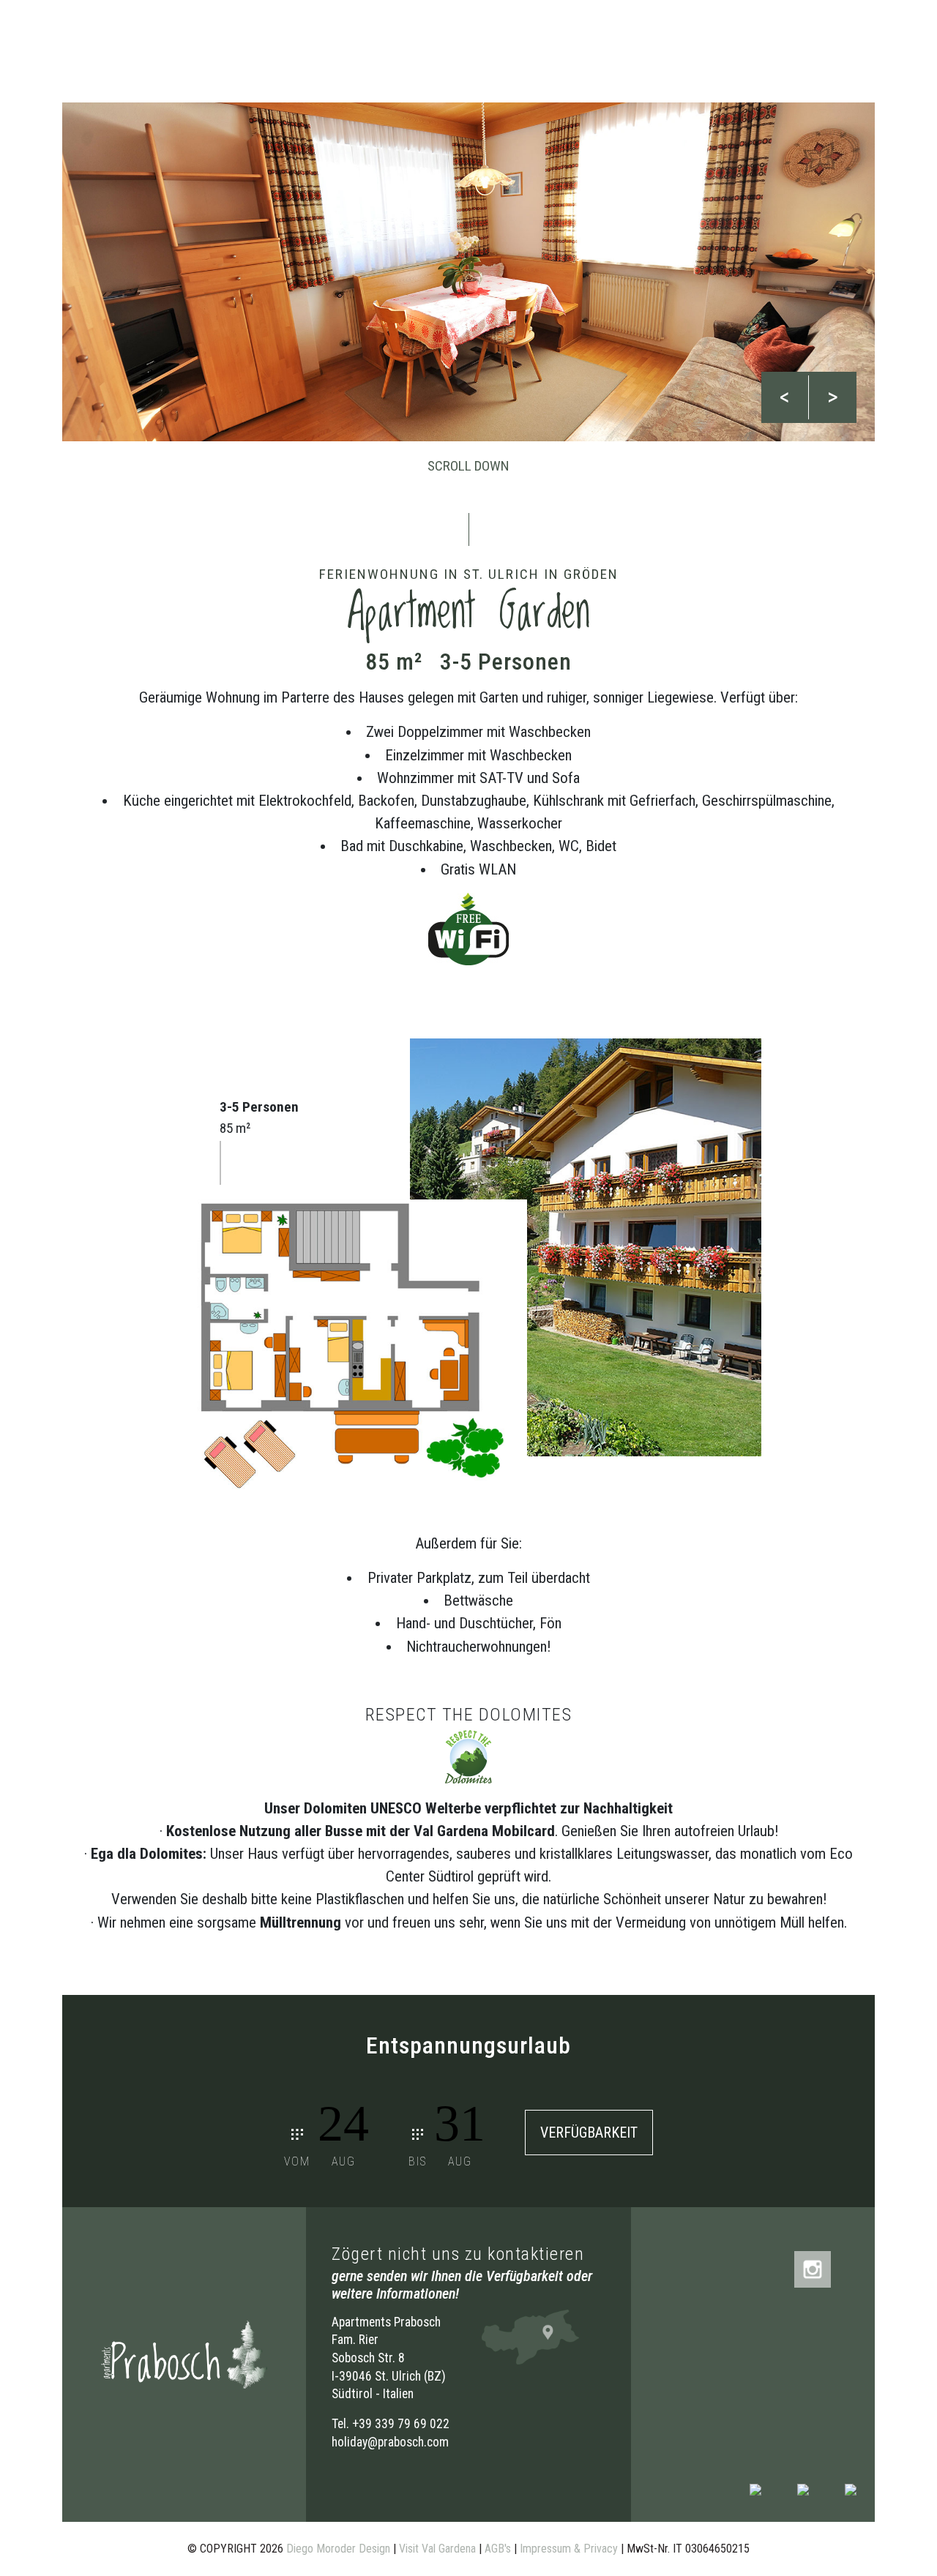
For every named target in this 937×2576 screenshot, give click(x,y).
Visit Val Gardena (437, 2549)
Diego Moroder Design (338, 2549)
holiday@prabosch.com (390, 2442)
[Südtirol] (851, 2489)
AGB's (498, 2549)
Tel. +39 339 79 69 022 (391, 2424)
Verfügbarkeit (589, 2133)
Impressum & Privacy (569, 2549)
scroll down (468, 466)
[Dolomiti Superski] (803, 2489)
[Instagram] (813, 2268)
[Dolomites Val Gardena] (755, 2489)
